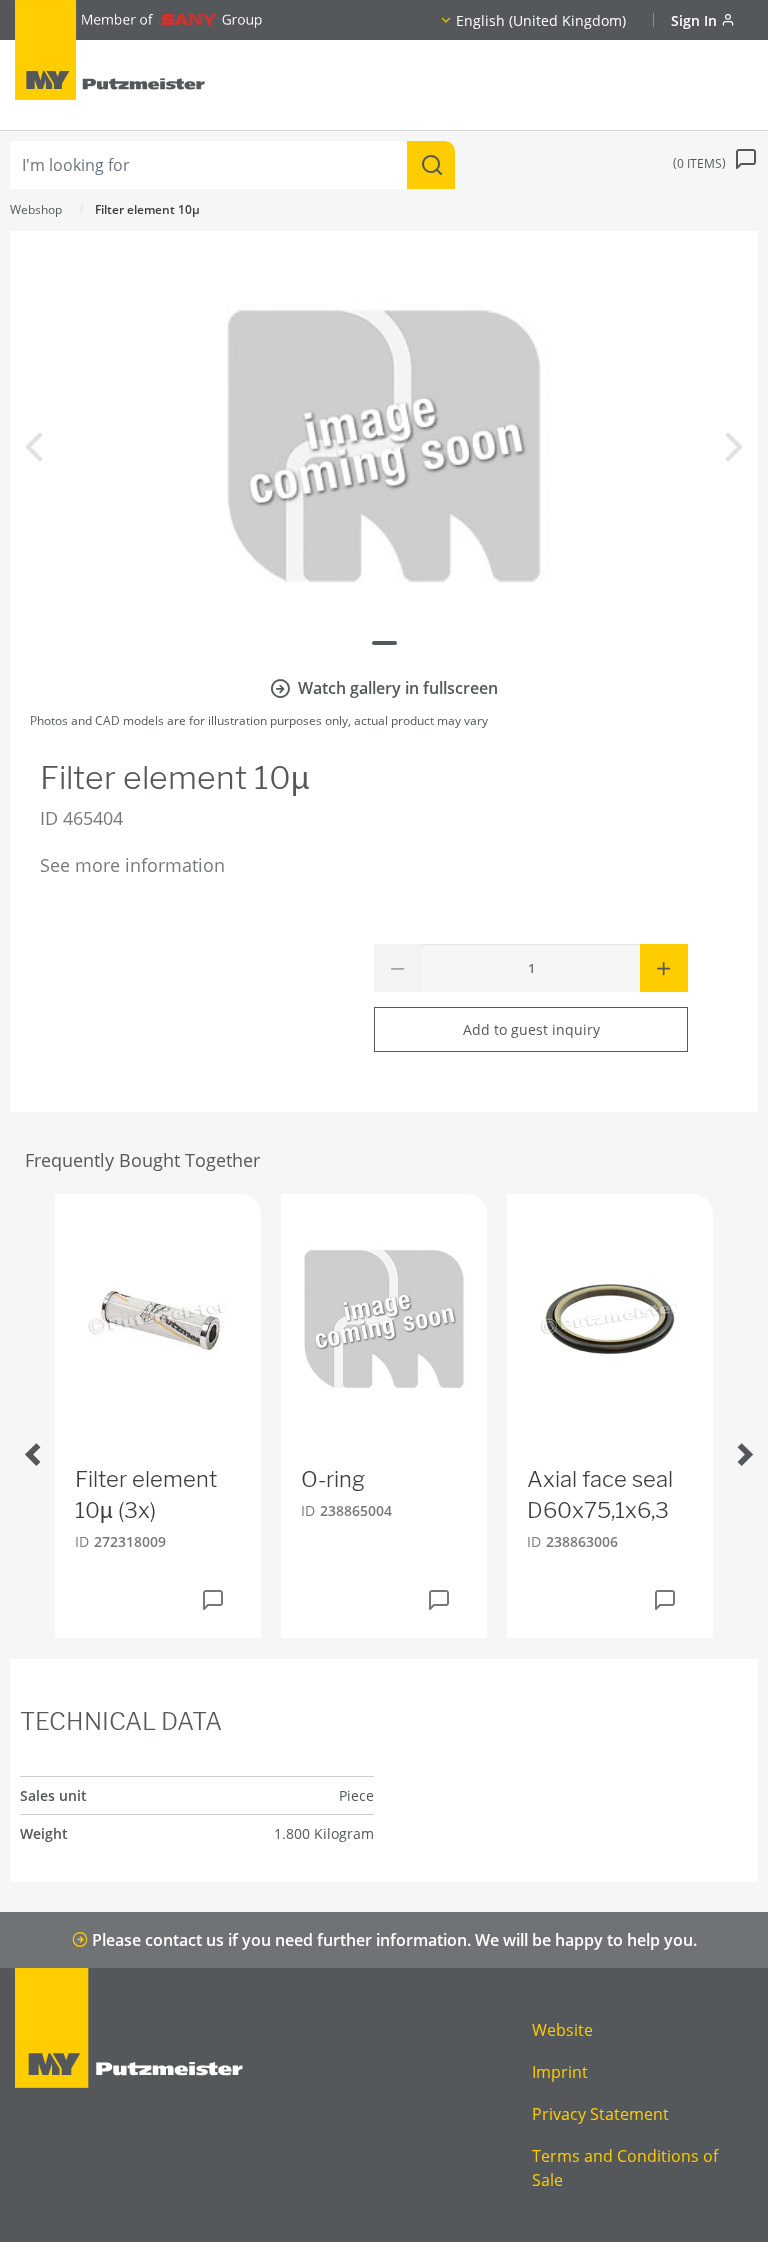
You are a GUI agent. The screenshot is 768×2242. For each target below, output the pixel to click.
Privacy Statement (600, 2114)
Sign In (696, 20)
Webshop (36, 209)
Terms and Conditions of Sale (625, 2168)
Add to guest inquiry (531, 1029)
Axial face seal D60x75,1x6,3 (600, 1494)
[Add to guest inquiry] (213, 1600)
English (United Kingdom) (541, 20)
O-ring (333, 1479)
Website (562, 2030)
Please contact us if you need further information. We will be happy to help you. (392, 1940)
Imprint (560, 2072)
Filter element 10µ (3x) (146, 1494)
